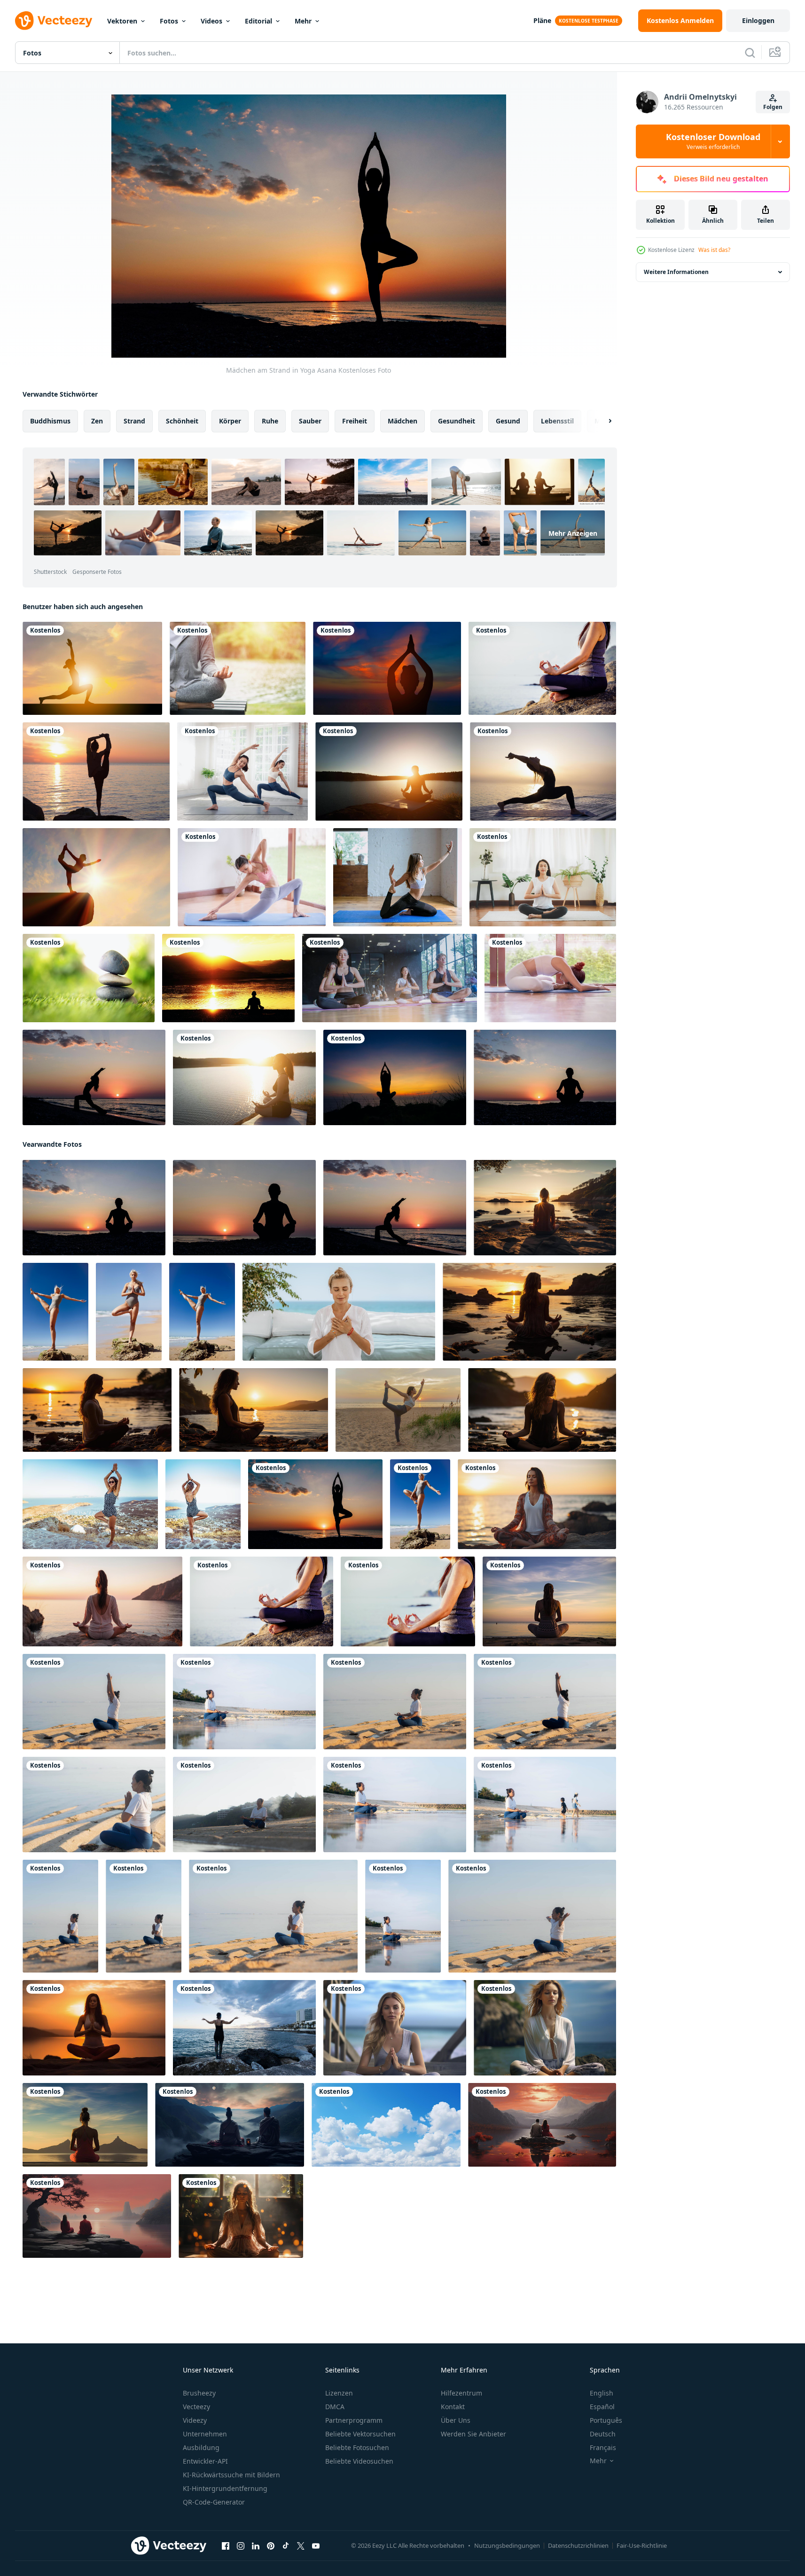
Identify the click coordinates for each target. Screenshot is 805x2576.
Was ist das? (714, 250)
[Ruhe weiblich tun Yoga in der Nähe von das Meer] (339, 1312)
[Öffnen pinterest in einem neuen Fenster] (271, 2546)
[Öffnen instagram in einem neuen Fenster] (241, 2546)
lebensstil (557, 421)
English (602, 2393)
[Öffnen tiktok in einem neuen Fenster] (286, 2546)
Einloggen (758, 20)
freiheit (355, 421)
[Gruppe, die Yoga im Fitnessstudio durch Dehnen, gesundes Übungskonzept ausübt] (390, 978)
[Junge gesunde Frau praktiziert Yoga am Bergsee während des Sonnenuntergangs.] (244, 1077)
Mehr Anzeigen (573, 533)
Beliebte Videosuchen (359, 2461)
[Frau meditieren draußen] (203, 1504)
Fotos (169, 21)
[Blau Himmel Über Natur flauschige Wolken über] (386, 2125)
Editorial (258, 21)
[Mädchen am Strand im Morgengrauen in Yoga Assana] (94, 1077)
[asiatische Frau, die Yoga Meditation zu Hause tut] (543, 877)
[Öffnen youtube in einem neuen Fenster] (316, 2546)
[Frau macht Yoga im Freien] (90, 1504)
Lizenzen (339, 2393)
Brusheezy (199, 2393)
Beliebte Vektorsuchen (360, 2434)
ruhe (270, 421)
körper (230, 421)
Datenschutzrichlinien (578, 2545)
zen (97, 421)
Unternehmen (205, 2434)
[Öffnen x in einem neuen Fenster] (301, 2546)
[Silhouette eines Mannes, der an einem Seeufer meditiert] (228, 978)
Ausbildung (201, 2447)
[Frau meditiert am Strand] (542, 668)
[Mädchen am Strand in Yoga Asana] (315, 1504)
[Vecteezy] (54, 21)
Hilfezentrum (461, 2393)
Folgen (773, 107)
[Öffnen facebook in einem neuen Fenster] (226, 2546)
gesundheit (457, 421)
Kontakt (453, 2407)
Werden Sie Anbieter (473, 2434)
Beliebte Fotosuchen (357, 2447)
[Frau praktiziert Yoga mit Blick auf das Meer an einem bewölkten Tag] (244, 2028)
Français (603, 2447)
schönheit (182, 421)
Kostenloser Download (713, 141)
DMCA (335, 2407)
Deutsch (603, 2434)
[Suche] (750, 53)
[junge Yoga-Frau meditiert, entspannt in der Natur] (238, 668)
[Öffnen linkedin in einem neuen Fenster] (256, 2546)
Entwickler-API (205, 2461)
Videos (211, 21)
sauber (310, 421)
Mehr (303, 21)
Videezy (195, 2420)
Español (602, 2407)
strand (134, 421)
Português (606, 2420)
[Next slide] (602, 421)
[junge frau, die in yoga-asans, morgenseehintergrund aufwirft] (543, 771)
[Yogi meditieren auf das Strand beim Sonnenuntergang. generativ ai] (529, 1312)
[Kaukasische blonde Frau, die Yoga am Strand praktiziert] (55, 1312)
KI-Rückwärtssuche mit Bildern (231, 2475)
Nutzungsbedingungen (507, 2545)
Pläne (542, 20)
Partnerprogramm (354, 2420)
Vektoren (122, 21)
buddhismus (50, 421)
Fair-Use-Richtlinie (642, 2545)
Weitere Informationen (676, 272)
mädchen (402, 421)
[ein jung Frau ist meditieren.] (545, 2028)
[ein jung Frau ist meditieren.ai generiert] (395, 2028)
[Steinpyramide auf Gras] (89, 978)
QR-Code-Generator (214, 2502)
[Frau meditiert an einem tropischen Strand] (408, 1601)
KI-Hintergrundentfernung (225, 2488)
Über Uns (456, 2420)
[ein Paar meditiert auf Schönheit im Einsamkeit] (230, 2125)
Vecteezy (196, 2407)
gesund (508, 421)
